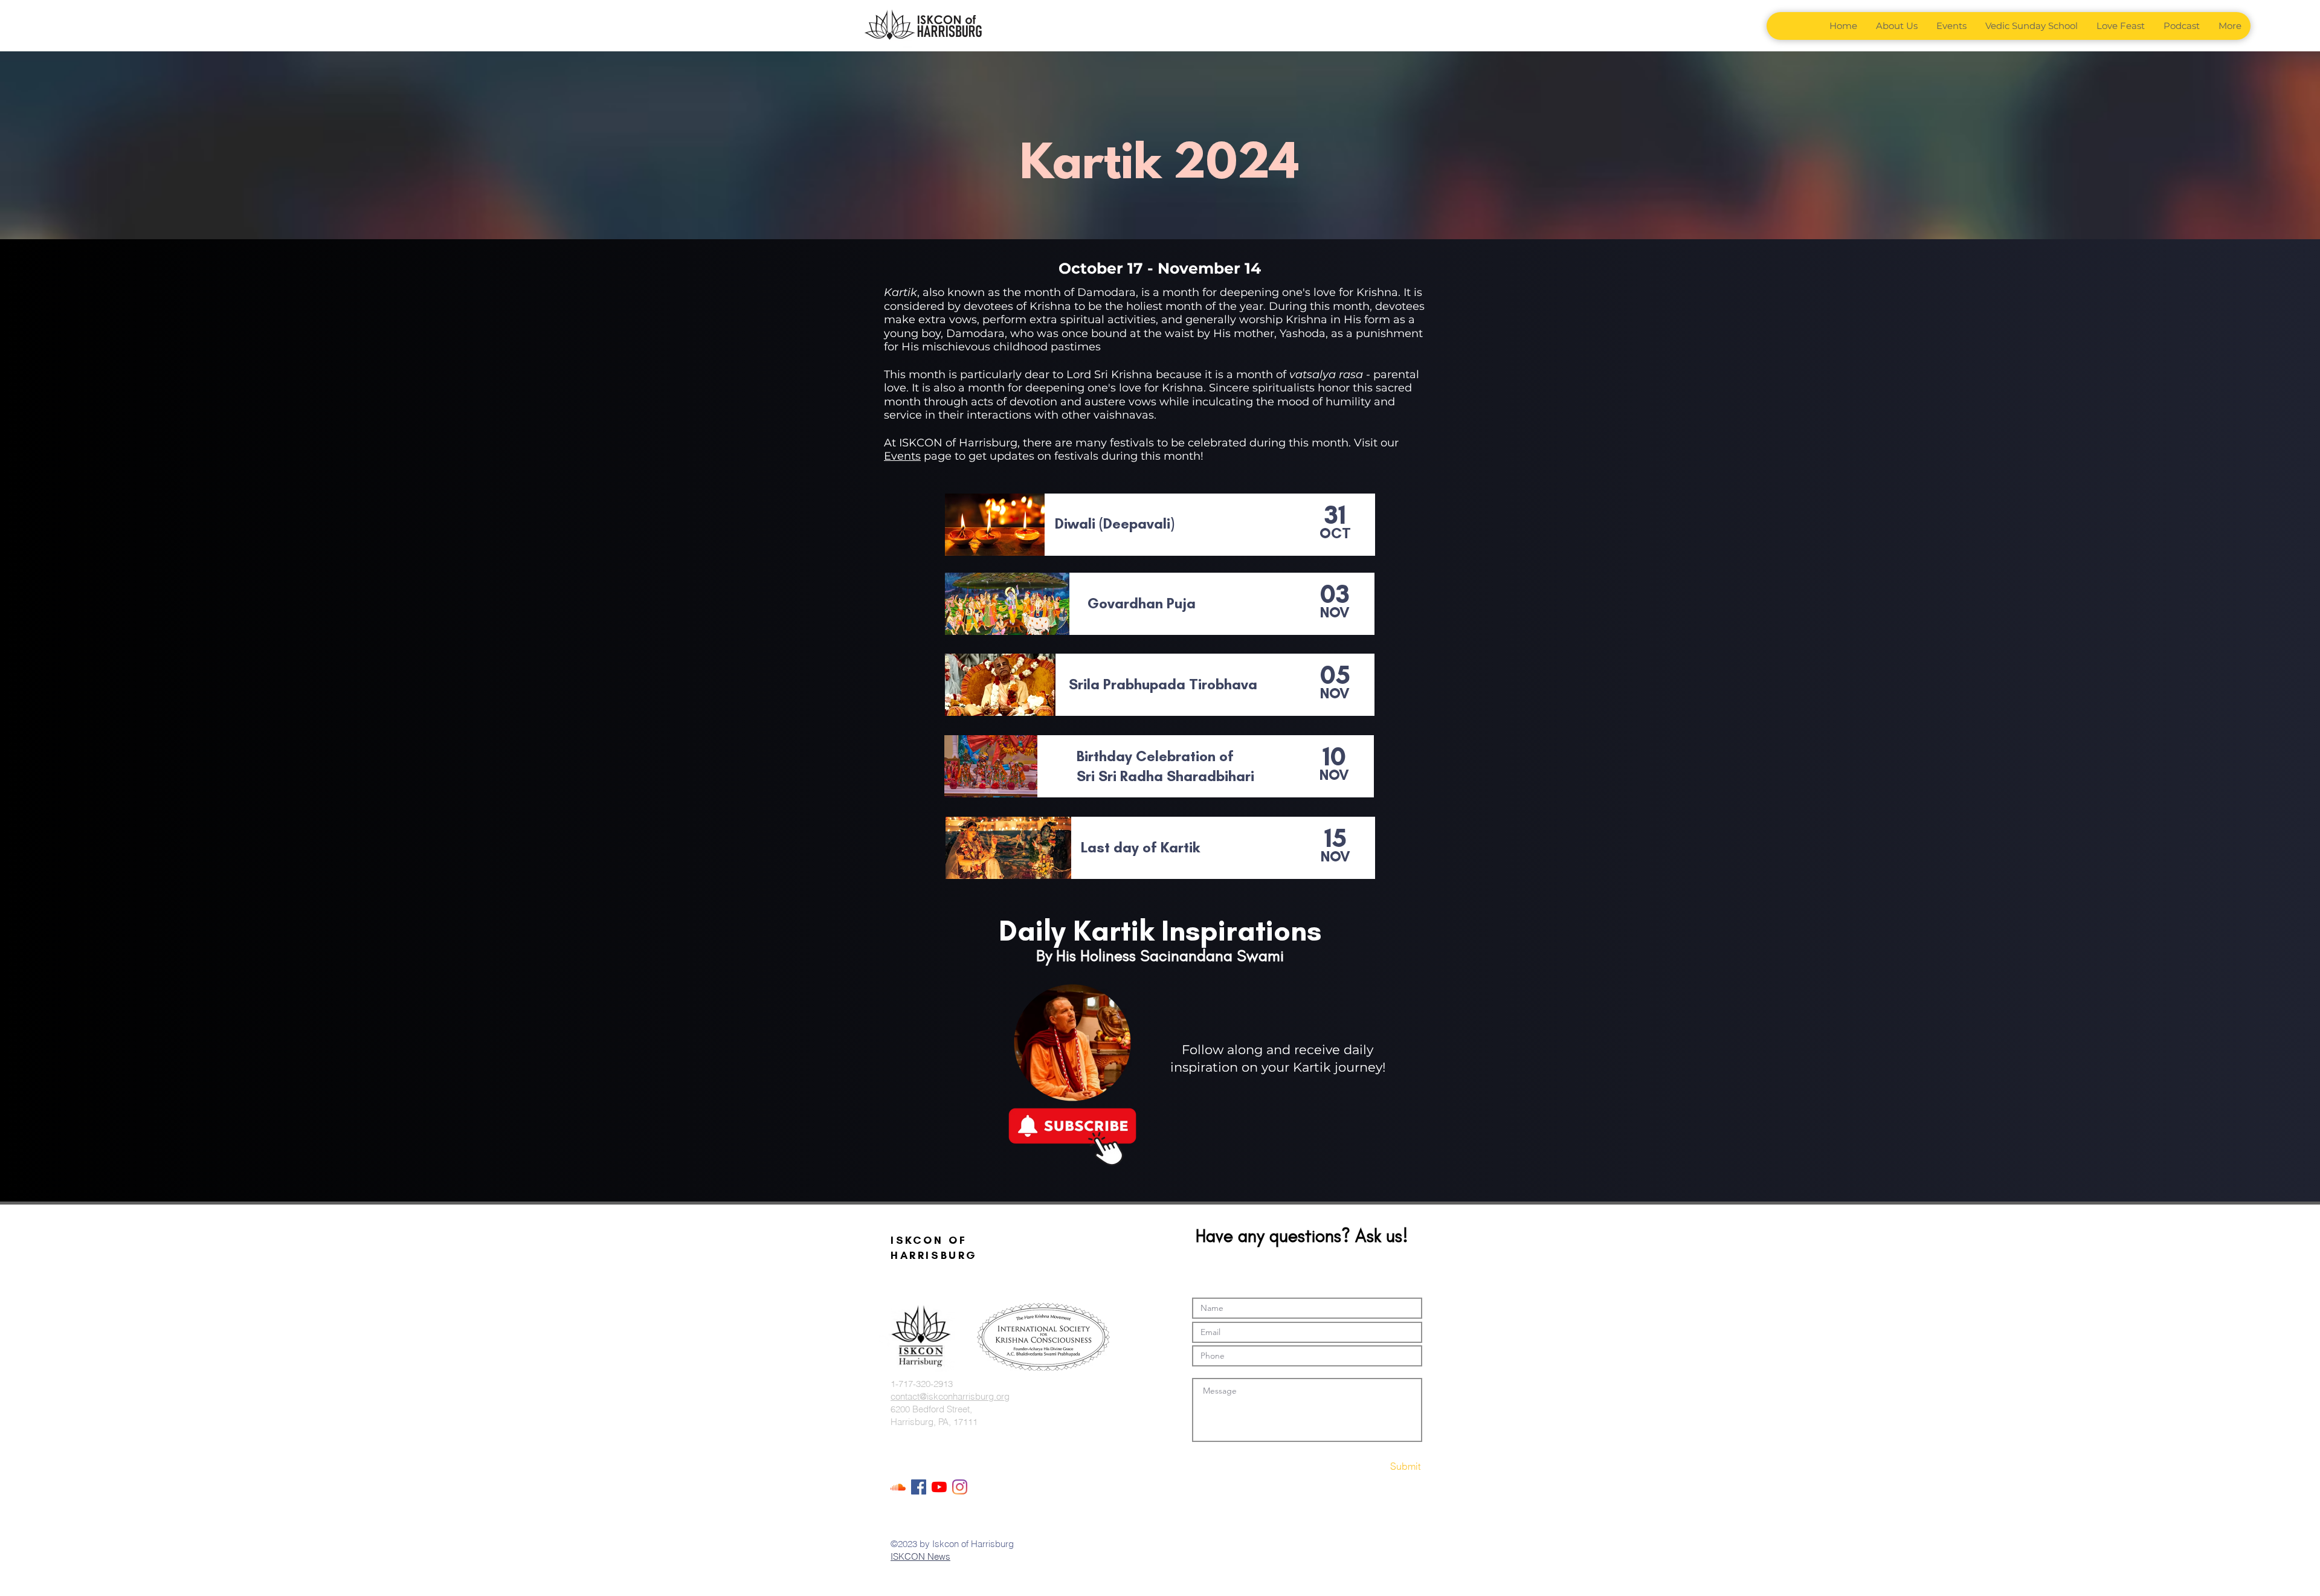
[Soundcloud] (898, 1487)
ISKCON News (920, 1556)
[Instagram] (960, 1487)
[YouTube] (939, 1487)
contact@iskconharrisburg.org (950, 1396)
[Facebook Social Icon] (919, 1487)
